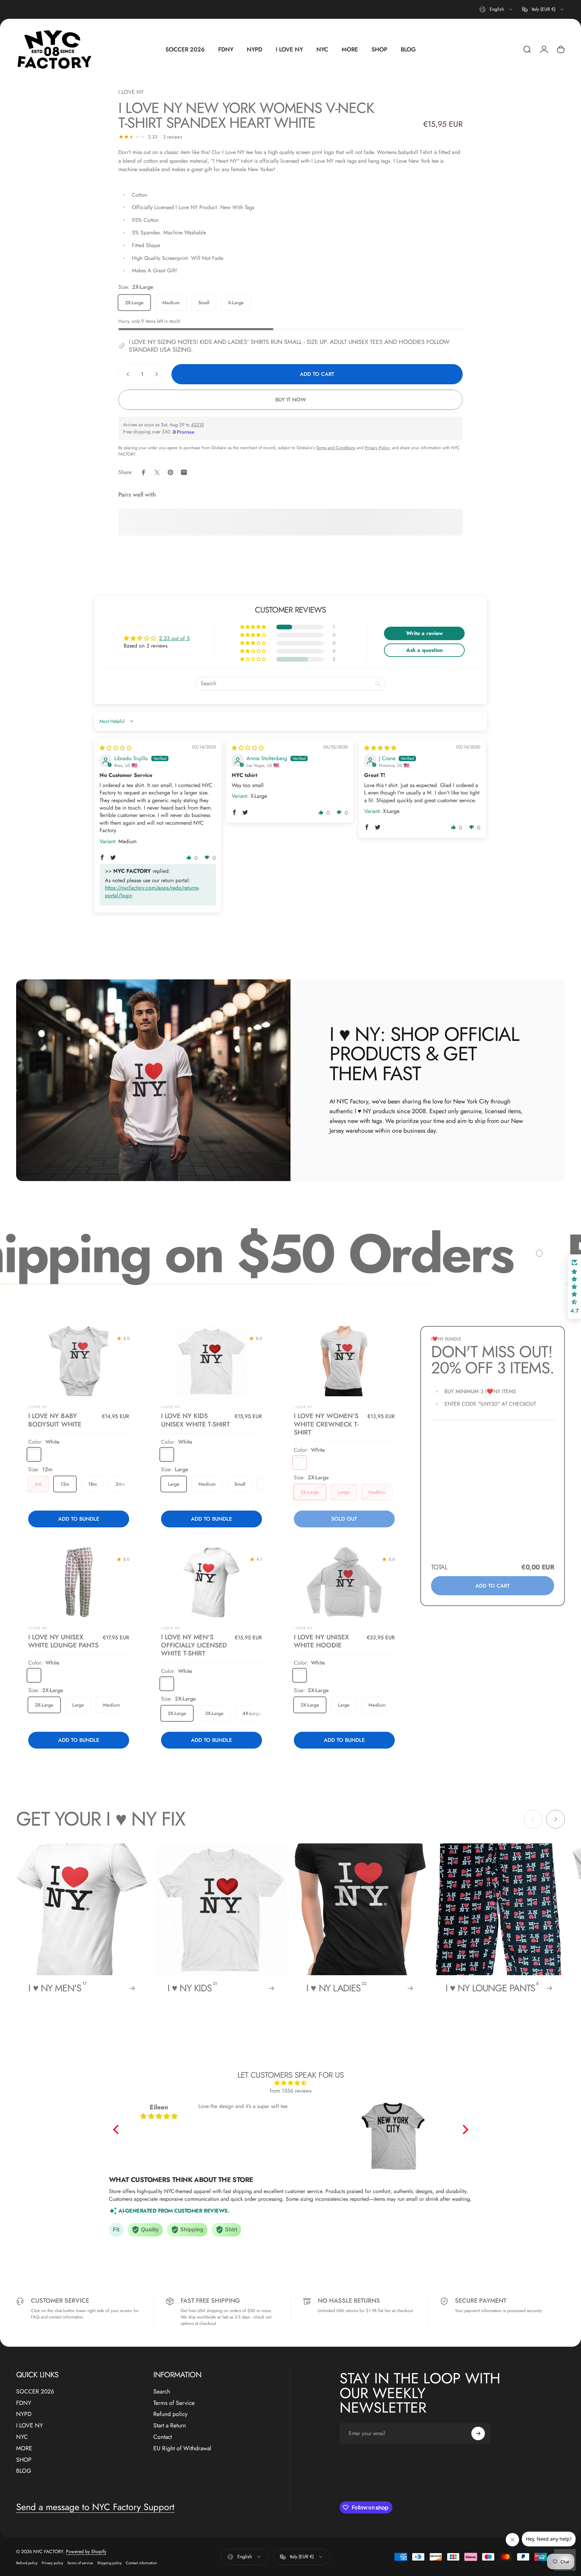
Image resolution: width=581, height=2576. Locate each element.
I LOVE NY (131, 92)
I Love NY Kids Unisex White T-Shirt (196, 1420)
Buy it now (291, 400)
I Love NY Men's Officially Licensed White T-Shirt (194, 1645)
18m (92, 1484)
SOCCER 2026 (35, 2392)
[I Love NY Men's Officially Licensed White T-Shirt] (212, 1582)
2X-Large (134, 303)
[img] (116, 748)
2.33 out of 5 (174, 638)
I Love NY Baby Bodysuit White (55, 1420)
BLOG (24, 2471)
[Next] (555, 1819)
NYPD (24, 2414)
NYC (22, 2437)
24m (120, 1484)
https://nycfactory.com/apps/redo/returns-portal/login (152, 891)
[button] (254, 627)
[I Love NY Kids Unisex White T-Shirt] (212, 1361)
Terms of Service (174, 2403)
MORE (24, 2449)
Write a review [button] (424, 633)
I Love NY (171, 1407)
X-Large (236, 303)
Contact (163, 2437)
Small (204, 303)
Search (162, 2392)
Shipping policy (109, 2563)
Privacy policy (52, 2563)
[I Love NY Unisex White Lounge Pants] (79, 1582)
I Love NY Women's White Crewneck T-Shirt (326, 1424)
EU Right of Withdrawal (182, 2449)
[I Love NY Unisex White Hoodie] (344, 1582)
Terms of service (80, 2563)
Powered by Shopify (86, 2551)
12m (65, 1484)
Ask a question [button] (424, 650)
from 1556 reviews (290, 2091)
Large (174, 1484)
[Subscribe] (478, 2433)
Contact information (141, 2563)
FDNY (24, 2403)
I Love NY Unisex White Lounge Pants (63, 1641)
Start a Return (170, 2426)
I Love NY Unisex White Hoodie (321, 1641)
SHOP (24, 2460)
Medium (171, 303)
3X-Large (214, 1713)
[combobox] (496, 9)
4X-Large (252, 1713)
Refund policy (170, 2414)
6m (38, 1484)
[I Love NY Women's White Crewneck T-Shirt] (344, 1361)
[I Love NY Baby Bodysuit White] (79, 1361)
